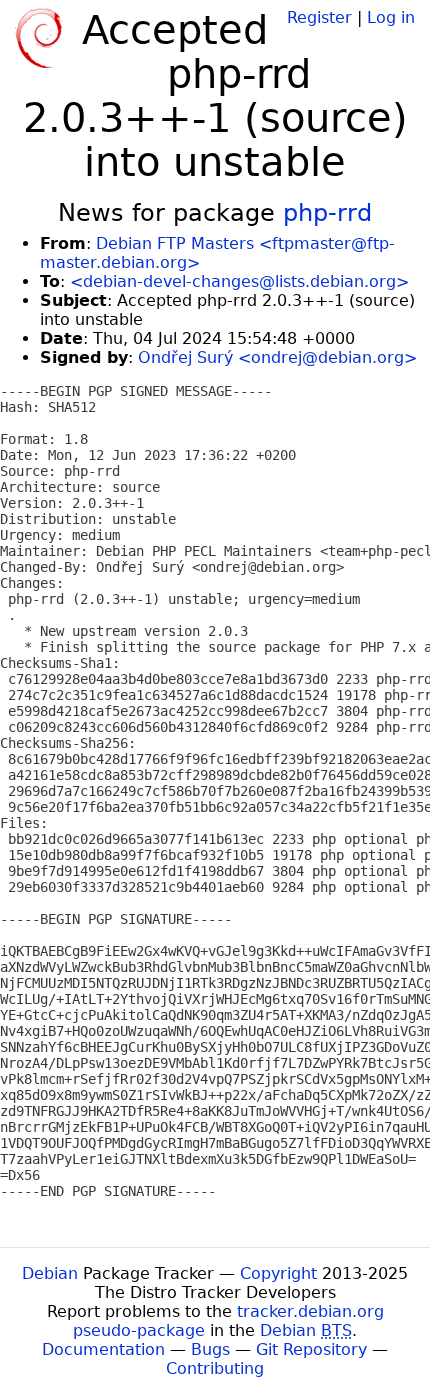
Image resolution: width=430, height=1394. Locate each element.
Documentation (103, 1349)
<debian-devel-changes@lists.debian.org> (239, 281)
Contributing (215, 1368)
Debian (50, 1273)
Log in (391, 17)
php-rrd (327, 213)
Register (319, 17)
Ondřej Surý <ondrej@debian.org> (277, 357)
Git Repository (311, 1349)
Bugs (210, 1349)
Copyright (278, 1273)
